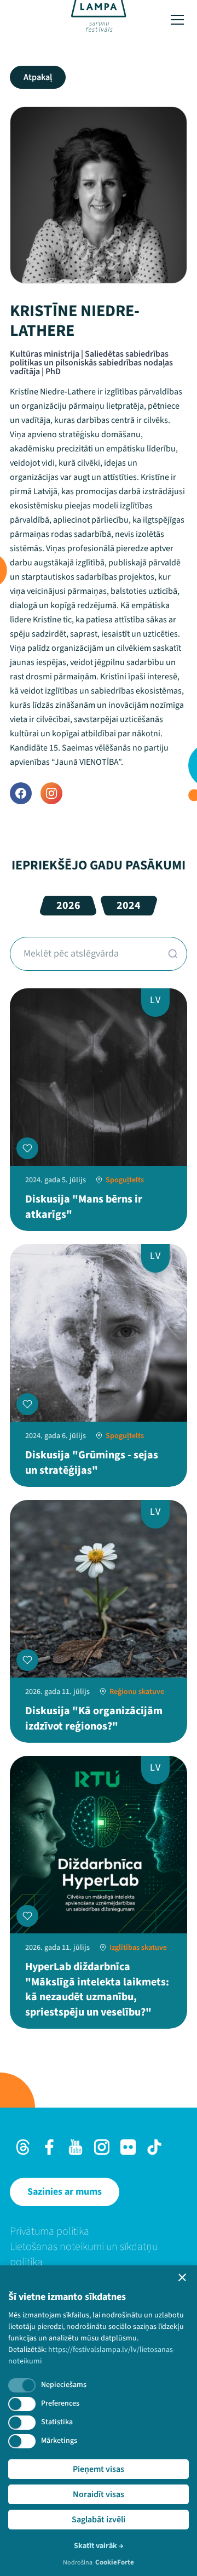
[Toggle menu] (177, 20)
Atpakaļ (38, 77)
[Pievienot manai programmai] (27, 1148)
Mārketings (59, 2441)
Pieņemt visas (99, 2469)
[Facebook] (21, 793)
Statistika (57, 2422)
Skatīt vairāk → (99, 2546)
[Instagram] (51, 793)
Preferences (60, 2403)
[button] (182, 2277)
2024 (129, 906)
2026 (68, 906)
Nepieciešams (64, 2385)
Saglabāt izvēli (99, 2520)
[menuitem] (99, 2231)
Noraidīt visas (99, 2494)
